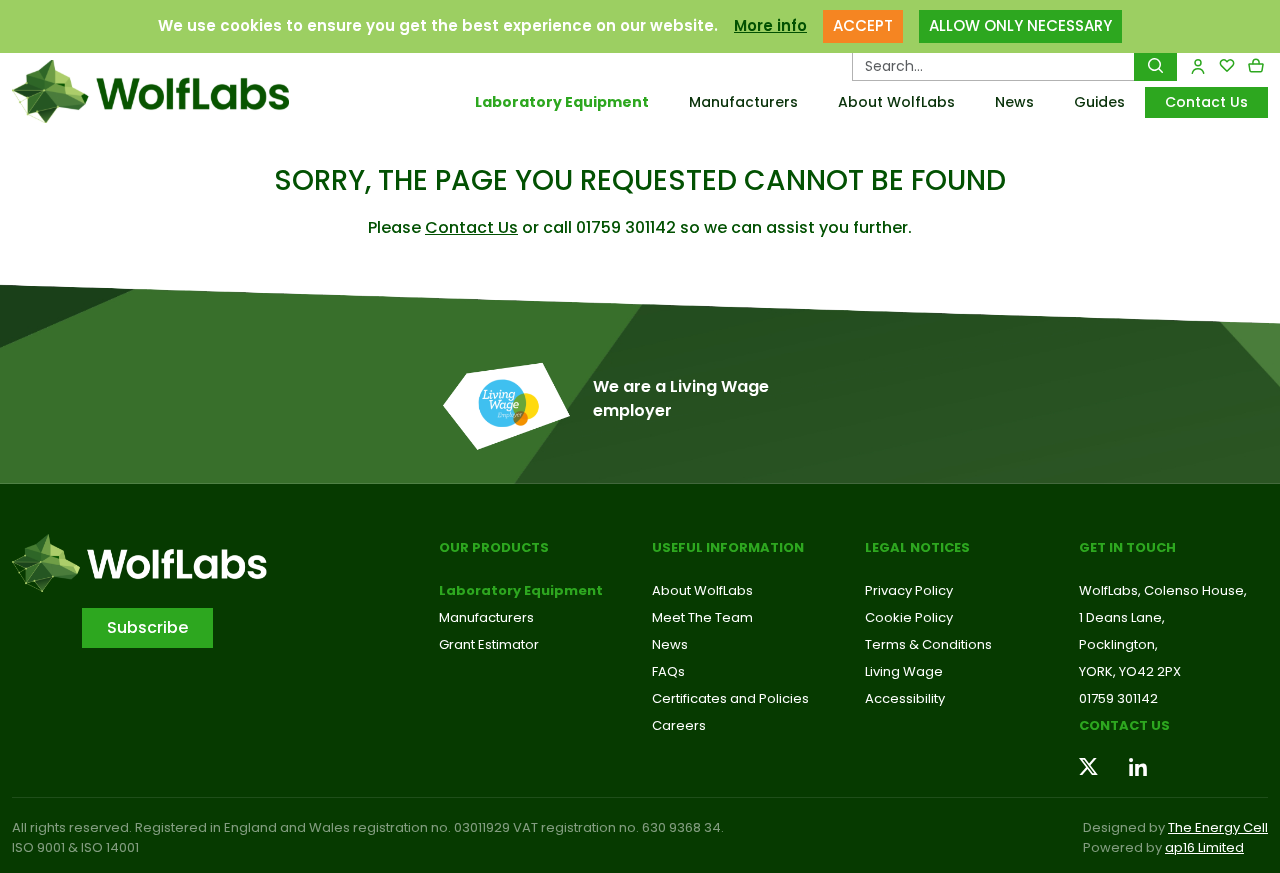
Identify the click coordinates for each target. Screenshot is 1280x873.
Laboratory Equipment (562, 102)
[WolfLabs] (160, 91)
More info (770, 25)
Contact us (1124, 725)
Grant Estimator (489, 644)
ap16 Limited (1204, 847)
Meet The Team (702, 617)
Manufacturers (743, 102)
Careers (679, 725)
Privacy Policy (909, 590)
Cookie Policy (909, 617)
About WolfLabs (896, 102)
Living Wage (904, 671)
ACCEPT (863, 25)
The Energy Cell (1218, 827)
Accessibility (905, 698)
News (1014, 102)
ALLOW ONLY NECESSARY (1020, 25)
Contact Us (1206, 102)
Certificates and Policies (730, 698)
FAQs (668, 671)
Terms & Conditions (928, 644)
